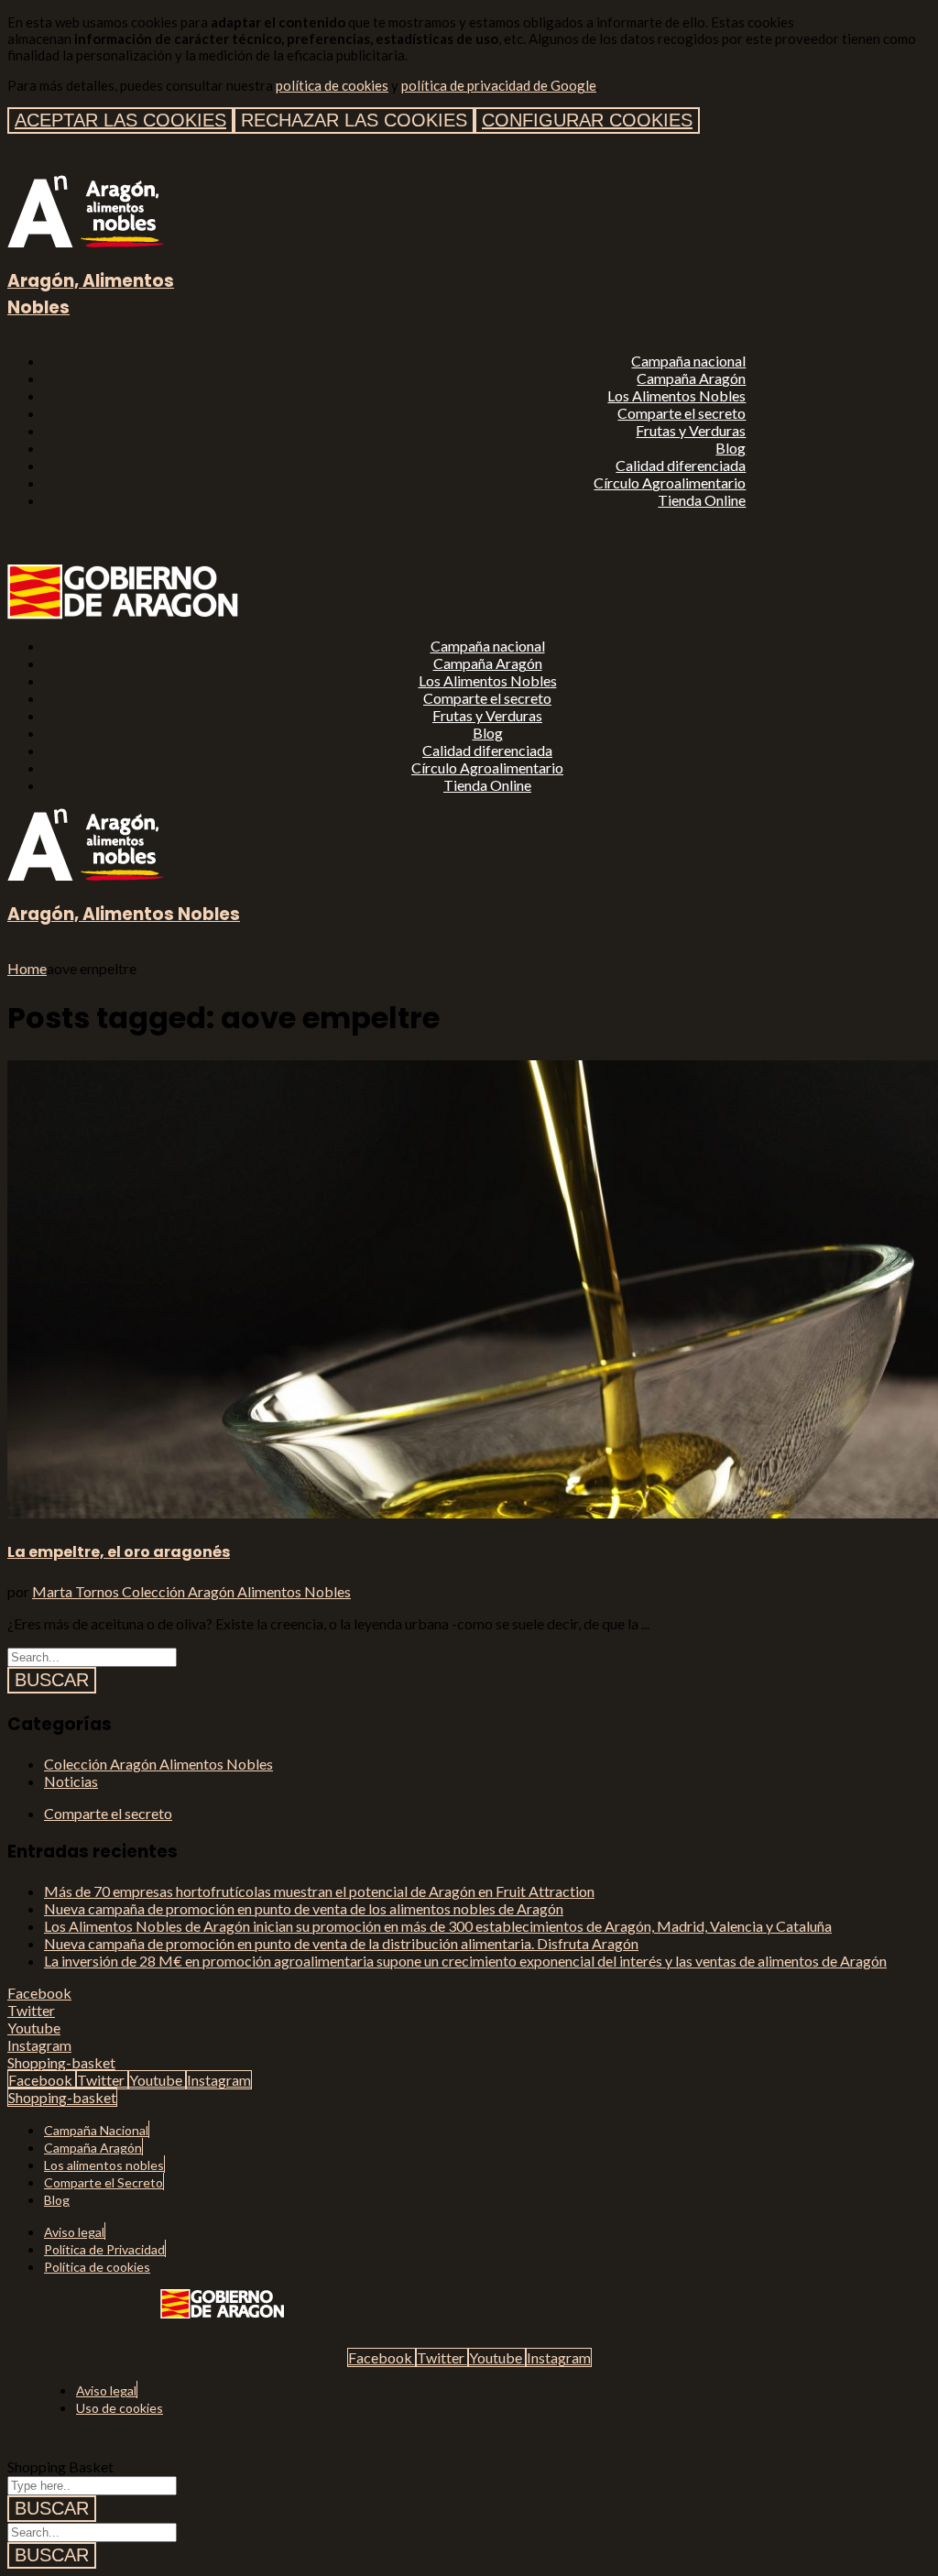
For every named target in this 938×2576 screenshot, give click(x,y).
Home (27, 968)
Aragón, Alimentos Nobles (124, 914)
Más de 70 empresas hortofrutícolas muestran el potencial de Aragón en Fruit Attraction (319, 1891)
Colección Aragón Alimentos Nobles (236, 1591)
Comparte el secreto (108, 1813)
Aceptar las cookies (120, 120)
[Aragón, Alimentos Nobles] (85, 241)
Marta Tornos (77, 1591)
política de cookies (332, 85)
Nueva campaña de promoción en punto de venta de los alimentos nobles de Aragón (304, 1908)
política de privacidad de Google (499, 85)
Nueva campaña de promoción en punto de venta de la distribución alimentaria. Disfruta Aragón (341, 1943)
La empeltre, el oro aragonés (119, 1552)
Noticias (71, 1781)
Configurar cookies (587, 120)
